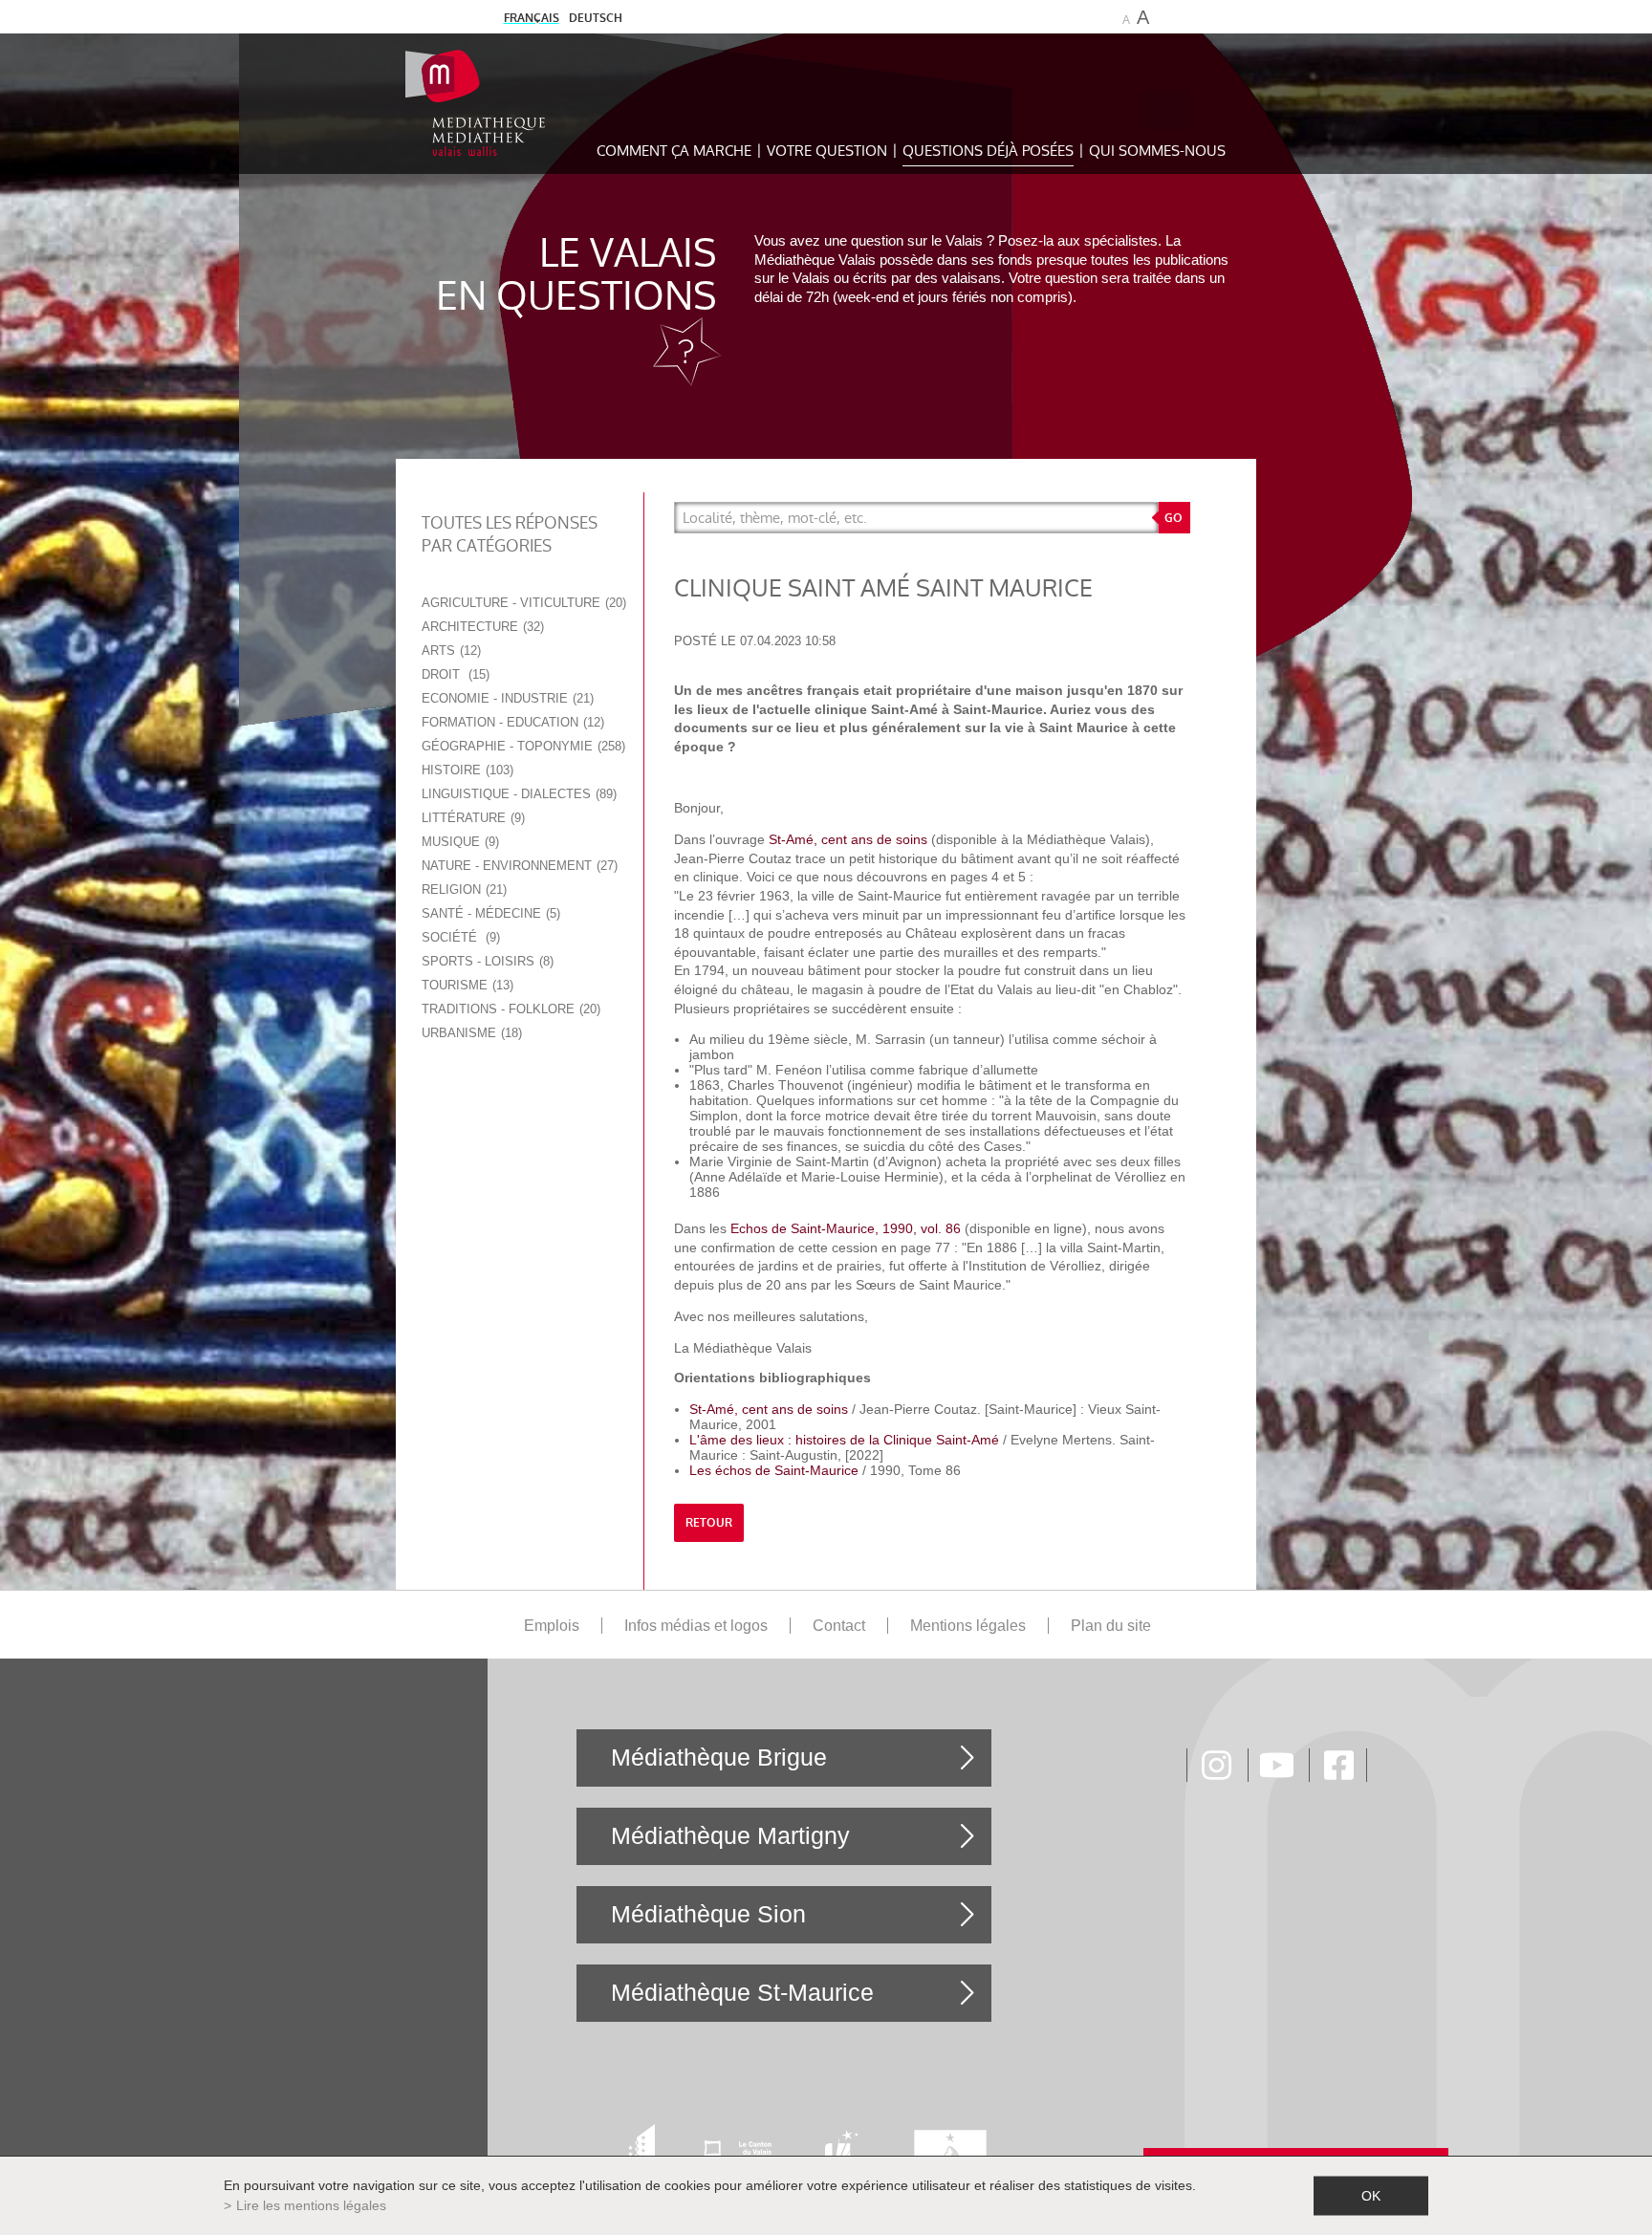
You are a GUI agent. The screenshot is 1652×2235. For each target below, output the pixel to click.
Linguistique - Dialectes (517, 794)
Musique (458, 842)
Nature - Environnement (518, 866)
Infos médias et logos (696, 1626)
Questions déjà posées (988, 151)
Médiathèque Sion (708, 1914)
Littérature (471, 818)
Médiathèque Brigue (719, 1757)
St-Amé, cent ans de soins (848, 839)
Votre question (827, 151)
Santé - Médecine (489, 913)
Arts (449, 651)
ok (1371, 2196)
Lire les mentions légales (311, 2205)
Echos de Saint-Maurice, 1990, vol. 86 (846, 1228)
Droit (454, 674)
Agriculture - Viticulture (522, 603)
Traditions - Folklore (509, 1009)
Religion (462, 890)
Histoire (466, 770)
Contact (839, 1626)
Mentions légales (968, 1626)
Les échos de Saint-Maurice (774, 1470)
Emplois (552, 1626)
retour (709, 1523)
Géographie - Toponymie (522, 746)
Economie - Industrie (506, 698)
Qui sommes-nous (1157, 151)
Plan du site (1111, 1626)
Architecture (481, 627)
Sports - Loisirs (486, 961)
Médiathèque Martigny (730, 1835)
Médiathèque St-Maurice (742, 1992)
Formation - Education (511, 722)
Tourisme (466, 985)
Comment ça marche (674, 151)
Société (459, 937)
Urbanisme (470, 1033)
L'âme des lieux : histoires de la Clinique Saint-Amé (844, 1440)
